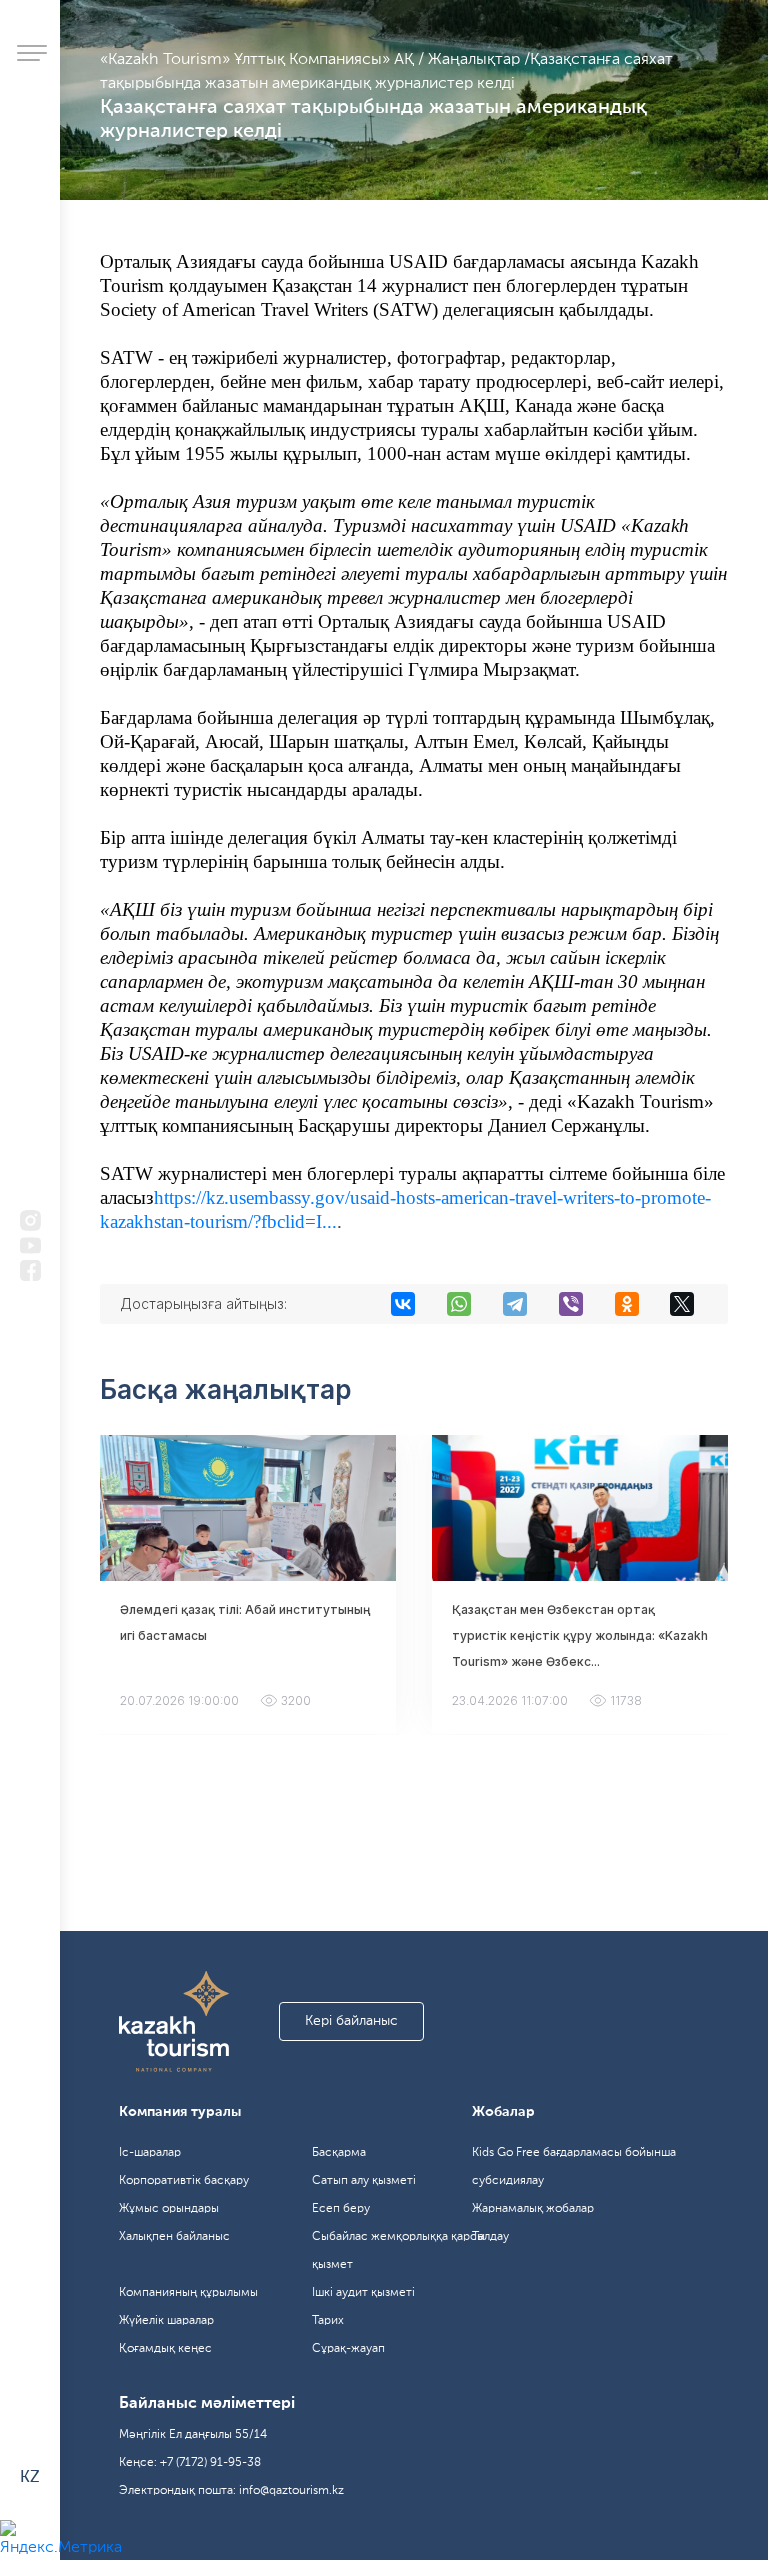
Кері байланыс (351, 2021)
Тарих (328, 2321)
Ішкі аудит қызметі (363, 2293)
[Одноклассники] (627, 1304)
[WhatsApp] (459, 1304)
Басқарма (339, 2153)
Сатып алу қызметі (364, 2181)
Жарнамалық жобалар (533, 2209)
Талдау (490, 2237)
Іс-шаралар (150, 2153)
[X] (682, 1304)
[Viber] (571, 1304)
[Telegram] (515, 1304)
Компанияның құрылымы (188, 2293)
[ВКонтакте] (403, 1304)
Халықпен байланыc (174, 2237)
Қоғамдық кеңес (165, 2349)
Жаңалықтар (476, 60)
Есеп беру (341, 2209)
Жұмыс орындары (169, 2209)
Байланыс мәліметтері (207, 2404)
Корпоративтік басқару (184, 2181)
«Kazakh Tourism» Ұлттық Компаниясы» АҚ (259, 60)
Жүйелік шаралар (166, 2321)
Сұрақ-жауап (348, 2349)
